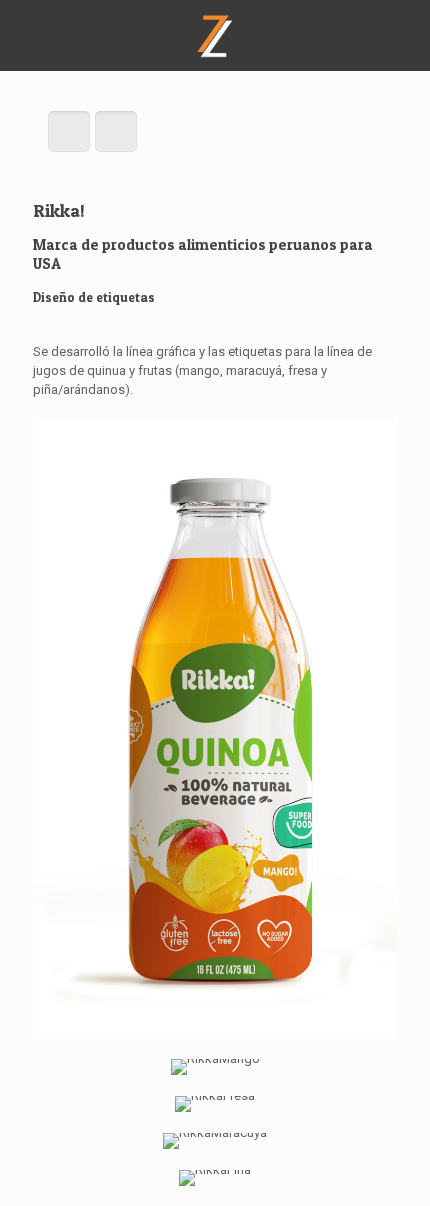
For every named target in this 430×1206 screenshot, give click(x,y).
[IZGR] (215, 35)
